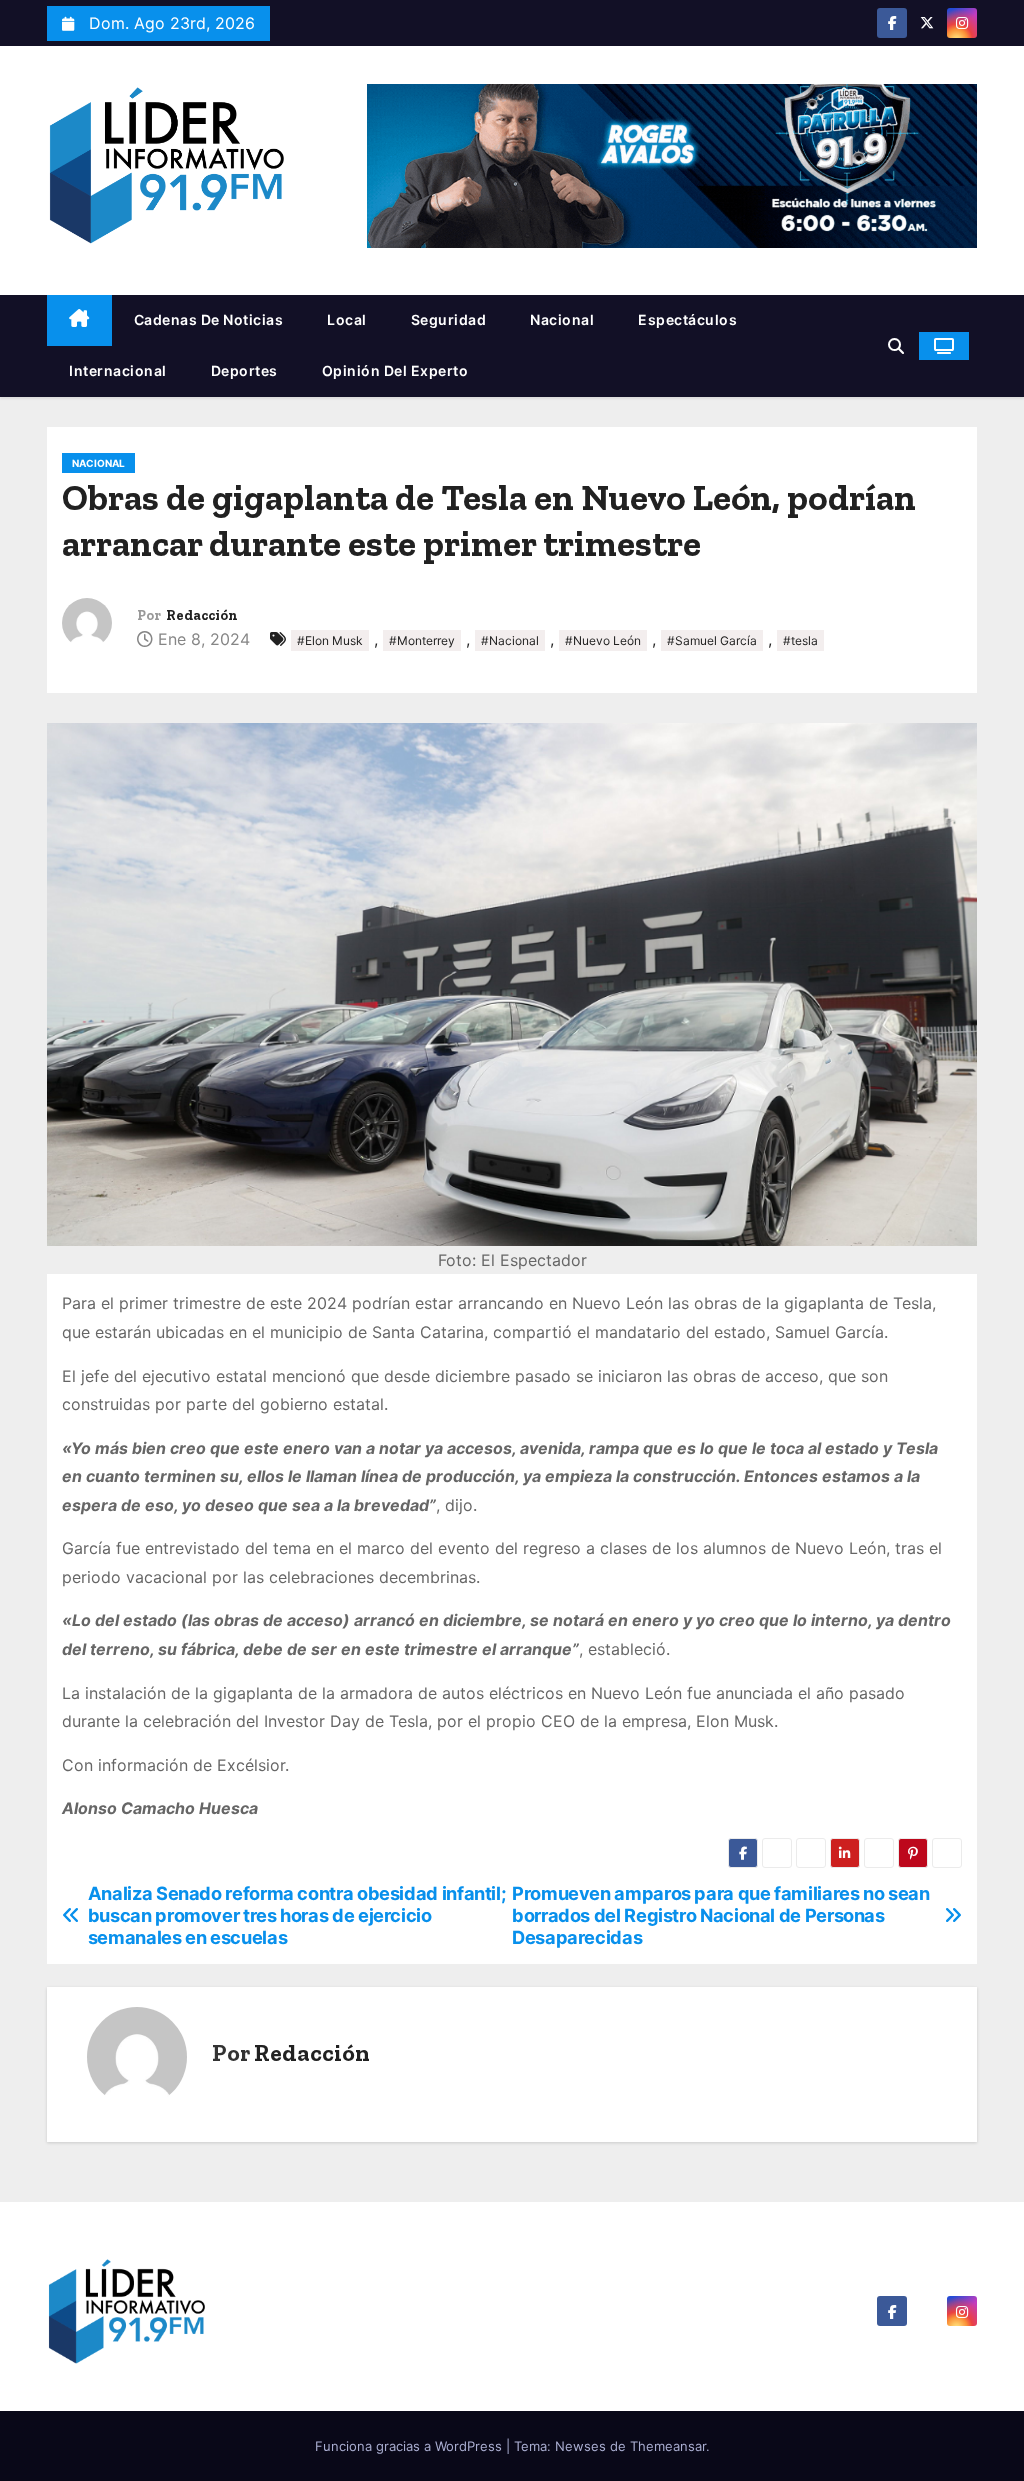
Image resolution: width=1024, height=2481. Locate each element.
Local (347, 319)
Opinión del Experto (395, 370)
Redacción (202, 615)
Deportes (244, 370)
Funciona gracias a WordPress (410, 2446)
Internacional (118, 370)
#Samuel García (712, 640)
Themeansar (668, 2446)
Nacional (562, 319)
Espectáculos (687, 319)
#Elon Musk (330, 640)
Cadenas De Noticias (209, 319)
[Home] (79, 320)
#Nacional (510, 640)
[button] (896, 346)
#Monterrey (422, 640)
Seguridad (449, 319)
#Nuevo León (603, 640)
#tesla (800, 640)
